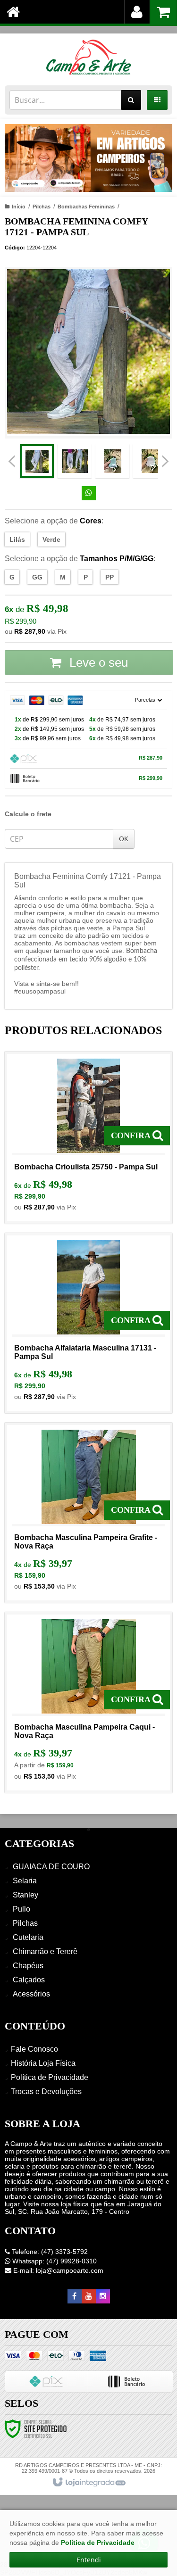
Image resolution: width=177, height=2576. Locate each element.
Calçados (29, 1980)
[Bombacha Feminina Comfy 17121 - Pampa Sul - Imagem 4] (150, 461)
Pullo (21, 1909)
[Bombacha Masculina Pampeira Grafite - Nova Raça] (88, 1513)
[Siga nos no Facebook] (75, 2296)
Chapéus (28, 1966)
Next (165, 458)
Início (19, 207)
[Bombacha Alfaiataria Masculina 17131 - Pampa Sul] (88, 1323)
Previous (12, 461)
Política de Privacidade (50, 2077)
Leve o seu (97, 663)
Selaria (25, 1881)
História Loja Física (43, 2063)
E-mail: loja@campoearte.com (57, 2270)
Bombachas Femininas (86, 207)
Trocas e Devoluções (46, 2091)
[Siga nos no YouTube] (89, 2296)
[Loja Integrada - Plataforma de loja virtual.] (88, 2483)
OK (124, 839)
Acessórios (31, 1994)
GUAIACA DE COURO (51, 1867)
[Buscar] (131, 100)
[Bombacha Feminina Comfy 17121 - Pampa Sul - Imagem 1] (37, 461)
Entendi (89, 2560)
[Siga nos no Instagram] (103, 2296)
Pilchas (42, 207)
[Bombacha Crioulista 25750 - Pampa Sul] (88, 1138)
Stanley (25, 1895)
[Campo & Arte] (88, 57)
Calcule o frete (28, 814)
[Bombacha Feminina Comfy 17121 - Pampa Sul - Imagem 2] (75, 461)
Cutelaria (28, 1937)
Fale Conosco (34, 2049)
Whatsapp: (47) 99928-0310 (54, 2261)
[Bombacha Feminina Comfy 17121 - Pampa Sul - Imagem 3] (112, 461)
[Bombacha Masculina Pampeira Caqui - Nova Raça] (88, 1702)
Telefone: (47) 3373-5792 (49, 2252)
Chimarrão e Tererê (45, 1951)
